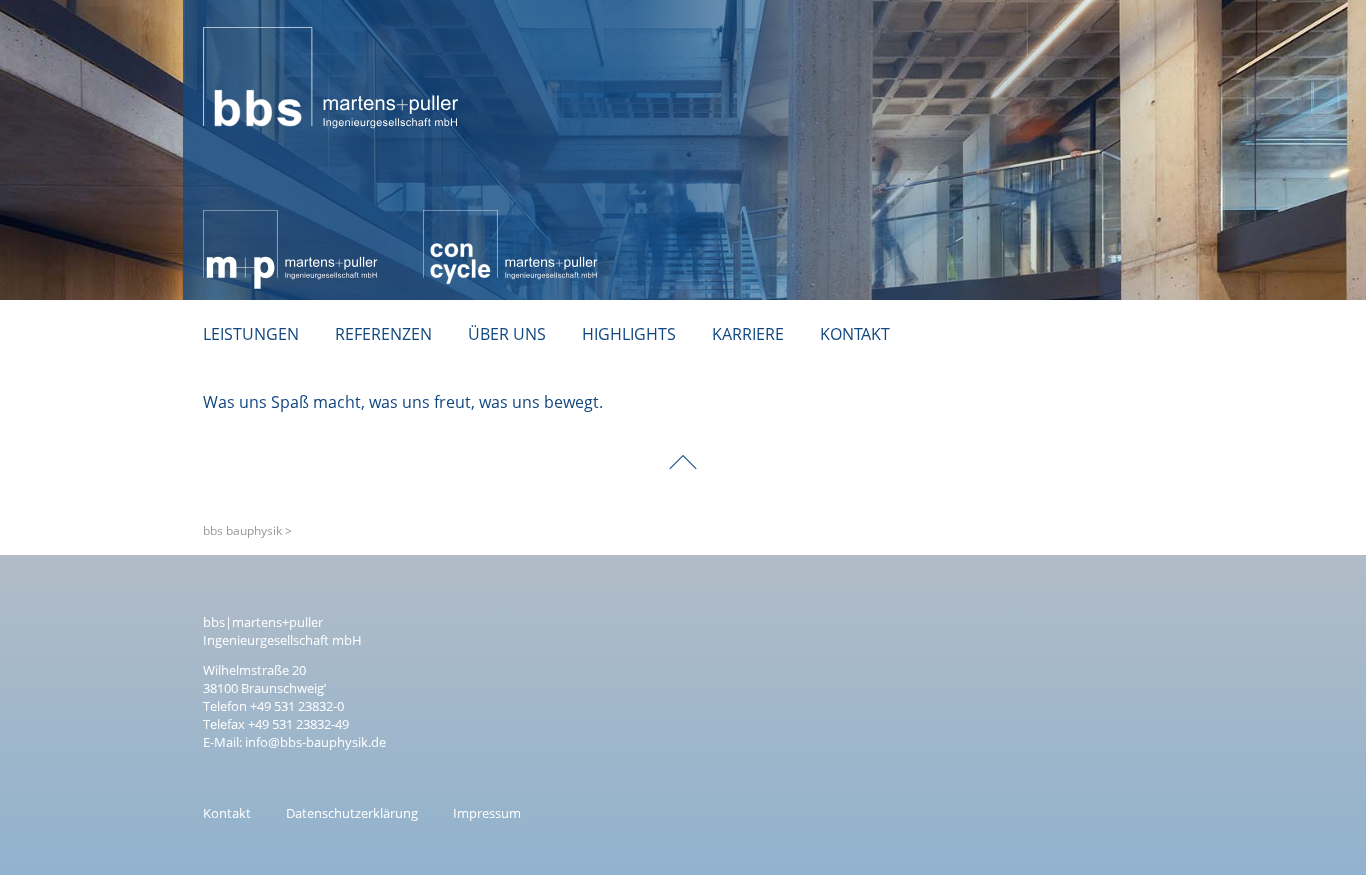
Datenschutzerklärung (352, 813)
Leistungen (251, 334)
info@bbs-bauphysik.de (315, 742)
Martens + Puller (265, 221)
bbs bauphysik (257, 16)
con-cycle (458, 221)
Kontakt (855, 334)
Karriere (748, 334)
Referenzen (383, 334)
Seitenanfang (683, 448)
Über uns (507, 334)
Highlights (629, 334)
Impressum (487, 813)
